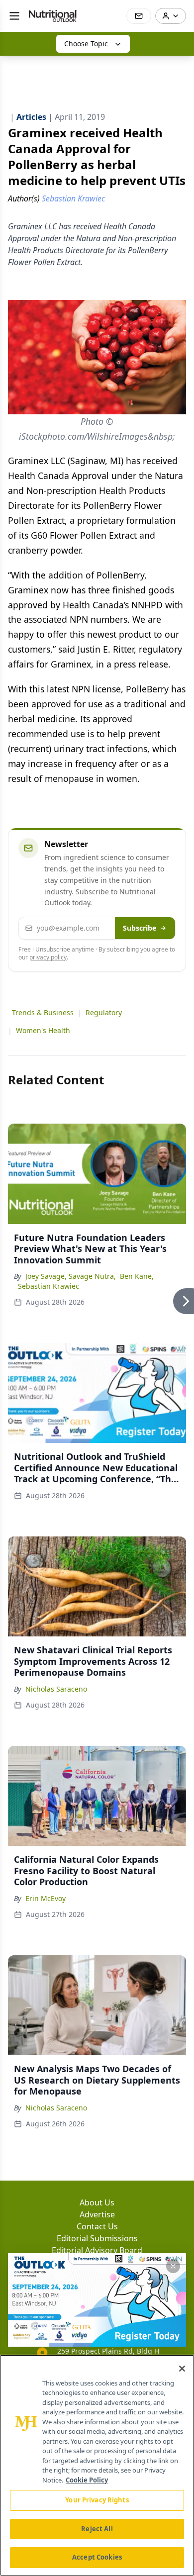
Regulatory (104, 1012)
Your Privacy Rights (97, 2500)
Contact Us (97, 2226)
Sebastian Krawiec (48, 1286)
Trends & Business (43, 1012)
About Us (97, 2202)
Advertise (97, 2214)
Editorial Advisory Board (97, 2250)
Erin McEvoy (46, 1898)
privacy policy (48, 957)
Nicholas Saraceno (56, 1689)
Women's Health (43, 1030)
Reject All (97, 2529)
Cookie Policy (87, 2480)
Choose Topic (86, 44)
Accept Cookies (97, 2557)
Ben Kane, (137, 1276)
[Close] (182, 2369)
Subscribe (140, 928)
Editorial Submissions (97, 2238)
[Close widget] (173, 2266)
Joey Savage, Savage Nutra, (71, 1276)
